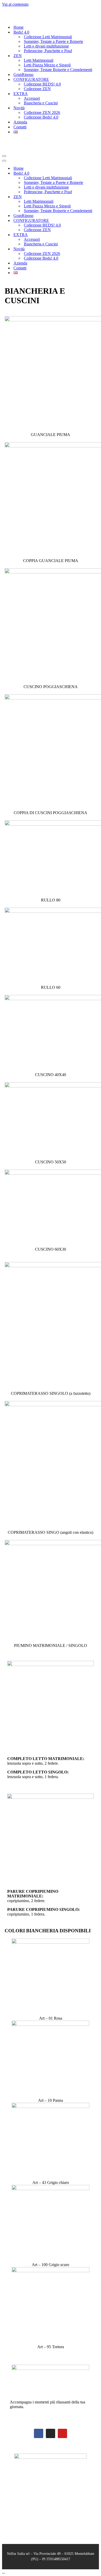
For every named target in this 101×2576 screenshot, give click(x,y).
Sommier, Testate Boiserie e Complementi (58, 60)
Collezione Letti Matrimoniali (48, 28)
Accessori (32, 89)
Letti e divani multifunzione (46, 37)
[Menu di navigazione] (4, 137)
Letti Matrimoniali (39, 51)
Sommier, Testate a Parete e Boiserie (53, 32)
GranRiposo (23, 65)
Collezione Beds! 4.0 (41, 108)
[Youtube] (62, 2415)
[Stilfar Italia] (16, 9)
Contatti (20, 118)
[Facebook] (39, 2415)
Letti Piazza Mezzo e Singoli (47, 56)
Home (19, 18)
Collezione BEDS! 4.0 (42, 75)
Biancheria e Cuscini (41, 94)
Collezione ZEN (37, 79)
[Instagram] (51, 2415)
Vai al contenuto (15, 4)
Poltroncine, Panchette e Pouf (48, 41)
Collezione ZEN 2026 (42, 103)
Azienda (20, 113)
